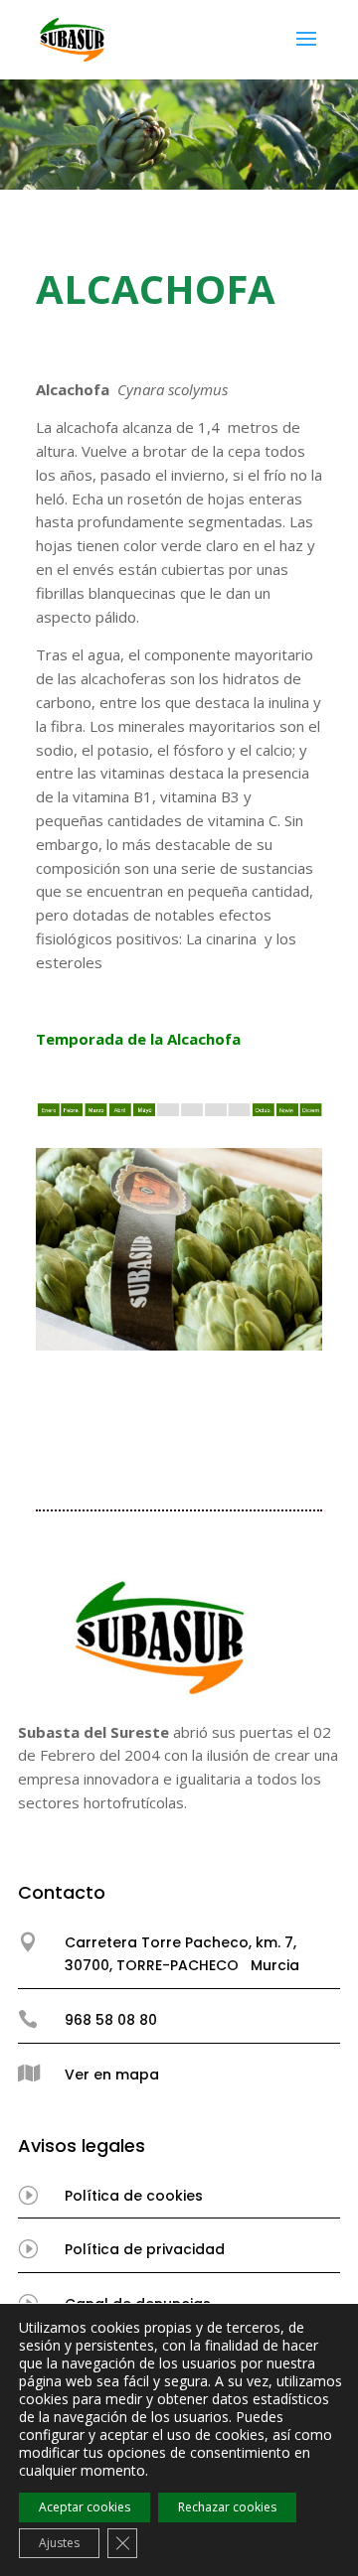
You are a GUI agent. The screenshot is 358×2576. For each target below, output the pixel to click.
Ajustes (59, 2543)
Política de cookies (134, 2196)
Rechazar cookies (227, 2507)
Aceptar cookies (85, 2507)
